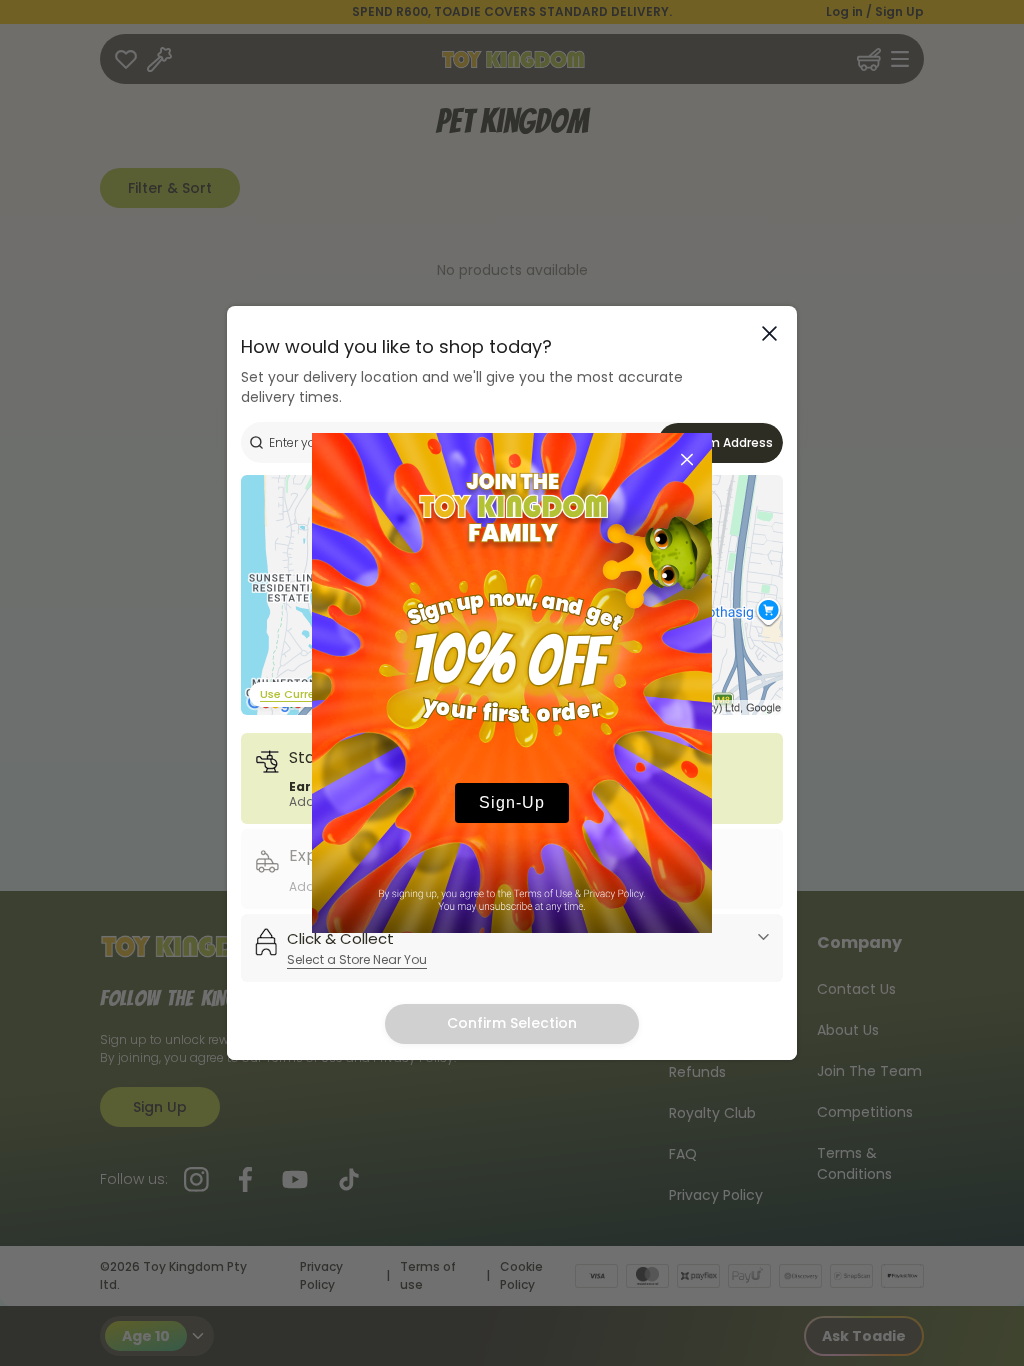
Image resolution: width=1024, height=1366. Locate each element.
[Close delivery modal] (769, 333)
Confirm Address (721, 442)
